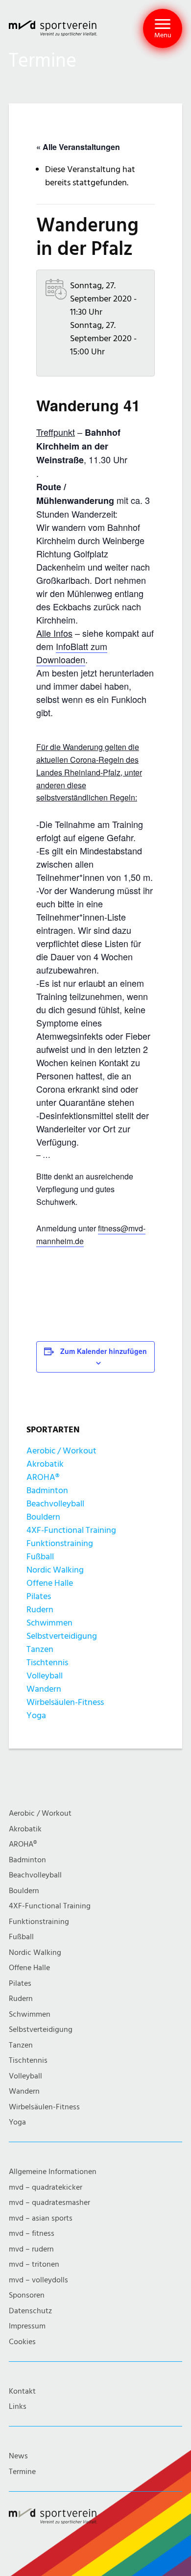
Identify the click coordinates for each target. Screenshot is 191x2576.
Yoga (36, 1715)
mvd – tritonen (34, 2264)
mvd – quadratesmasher (49, 2203)
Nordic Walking (55, 1570)
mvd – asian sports (41, 2218)
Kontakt (22, 2391)
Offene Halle (50, 1583)
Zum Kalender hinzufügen (104, 1351)
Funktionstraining (60, 1543)
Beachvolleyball (55, 1504)
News (18, 2456)
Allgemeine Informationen (53, 2172)
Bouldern (43, 1517)
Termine (22, 2472)
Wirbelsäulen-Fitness (65, 1702)
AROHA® (43, 1477)
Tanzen (40, 1649)
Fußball (40, 1557)
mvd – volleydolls (38, 2280)
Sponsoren (27, 2295)
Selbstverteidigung (62, 1636)
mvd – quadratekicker (46, 2188)
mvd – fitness (32, 2234)
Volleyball (45, 1676)
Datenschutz (30, 2311)
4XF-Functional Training (71, 1530)
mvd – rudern (31, 2249)
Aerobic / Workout (61, 1451)
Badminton (47, 1490)
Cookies (22, 2342)
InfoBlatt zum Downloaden (72, 653)
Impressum (27, 2326)
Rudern (40, 1610)
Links (18, 2407)
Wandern (44, 1689)
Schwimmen (49, 1623)
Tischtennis (47, 1663)
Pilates (39, 1596)
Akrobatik (45, 1464)
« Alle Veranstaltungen (78, 147)
